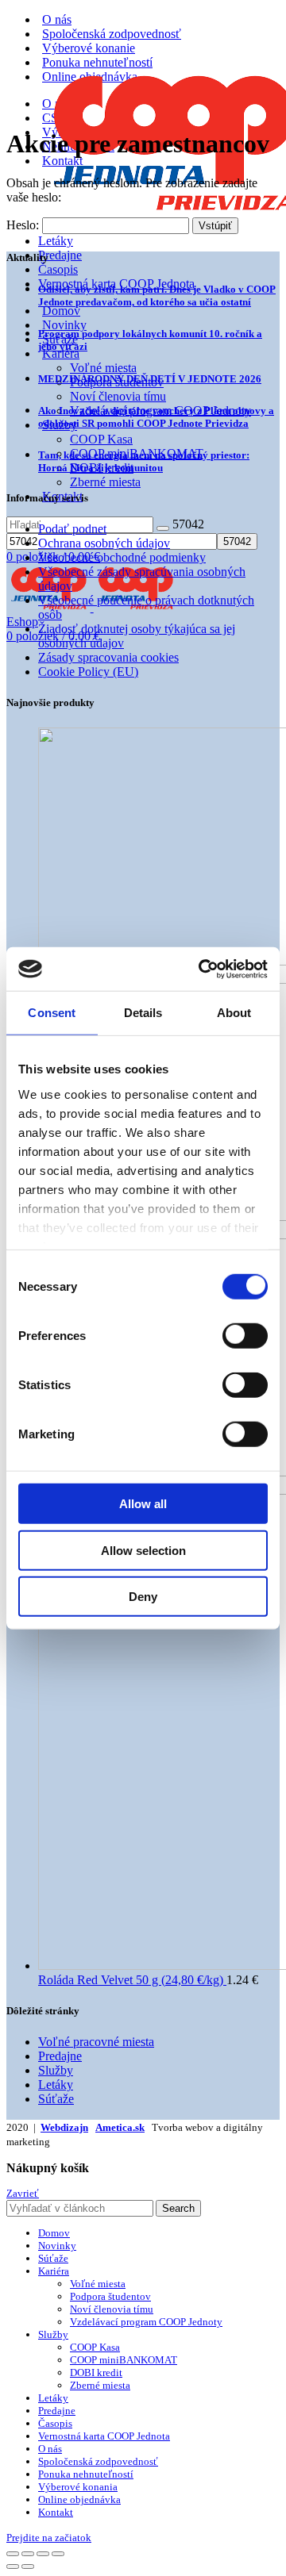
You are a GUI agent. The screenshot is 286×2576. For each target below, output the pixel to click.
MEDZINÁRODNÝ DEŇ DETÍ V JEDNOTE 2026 (150, 379)
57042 (188, 524)
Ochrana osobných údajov (104, 543)
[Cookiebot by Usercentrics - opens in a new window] (202, 969)
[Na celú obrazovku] (43, 2554)
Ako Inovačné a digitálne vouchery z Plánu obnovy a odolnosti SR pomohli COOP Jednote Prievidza (156, 417)
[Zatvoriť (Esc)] (13, 2554)
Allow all (143, 1504)
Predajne (60, 255)
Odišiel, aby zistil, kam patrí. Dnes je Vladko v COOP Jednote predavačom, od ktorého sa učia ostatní (157, 296)
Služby (56, 2070)
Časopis (58, 269)
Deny (143, 1597)
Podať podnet (72, 529)
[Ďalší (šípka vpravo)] (28, 2566)
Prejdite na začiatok (49, 2538)
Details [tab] (143, 1013)
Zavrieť (23, 2193)
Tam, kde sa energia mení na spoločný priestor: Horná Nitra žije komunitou (144, 461)
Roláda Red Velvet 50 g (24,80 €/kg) (132, 1980)
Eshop (22, 622)
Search (178, 2208)
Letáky (56, 241)
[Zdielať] (28, 2554)
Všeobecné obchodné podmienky (122, 557)
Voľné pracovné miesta (96, 2042)
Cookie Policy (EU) (88, 672)
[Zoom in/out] (58, 2554)
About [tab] (234, 1013)
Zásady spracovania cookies (108, 657)
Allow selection (143, 1550)
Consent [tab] (52, 1013)
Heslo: (24, 225)
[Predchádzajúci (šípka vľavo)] (13, 2566)
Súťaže (56, 2099)
